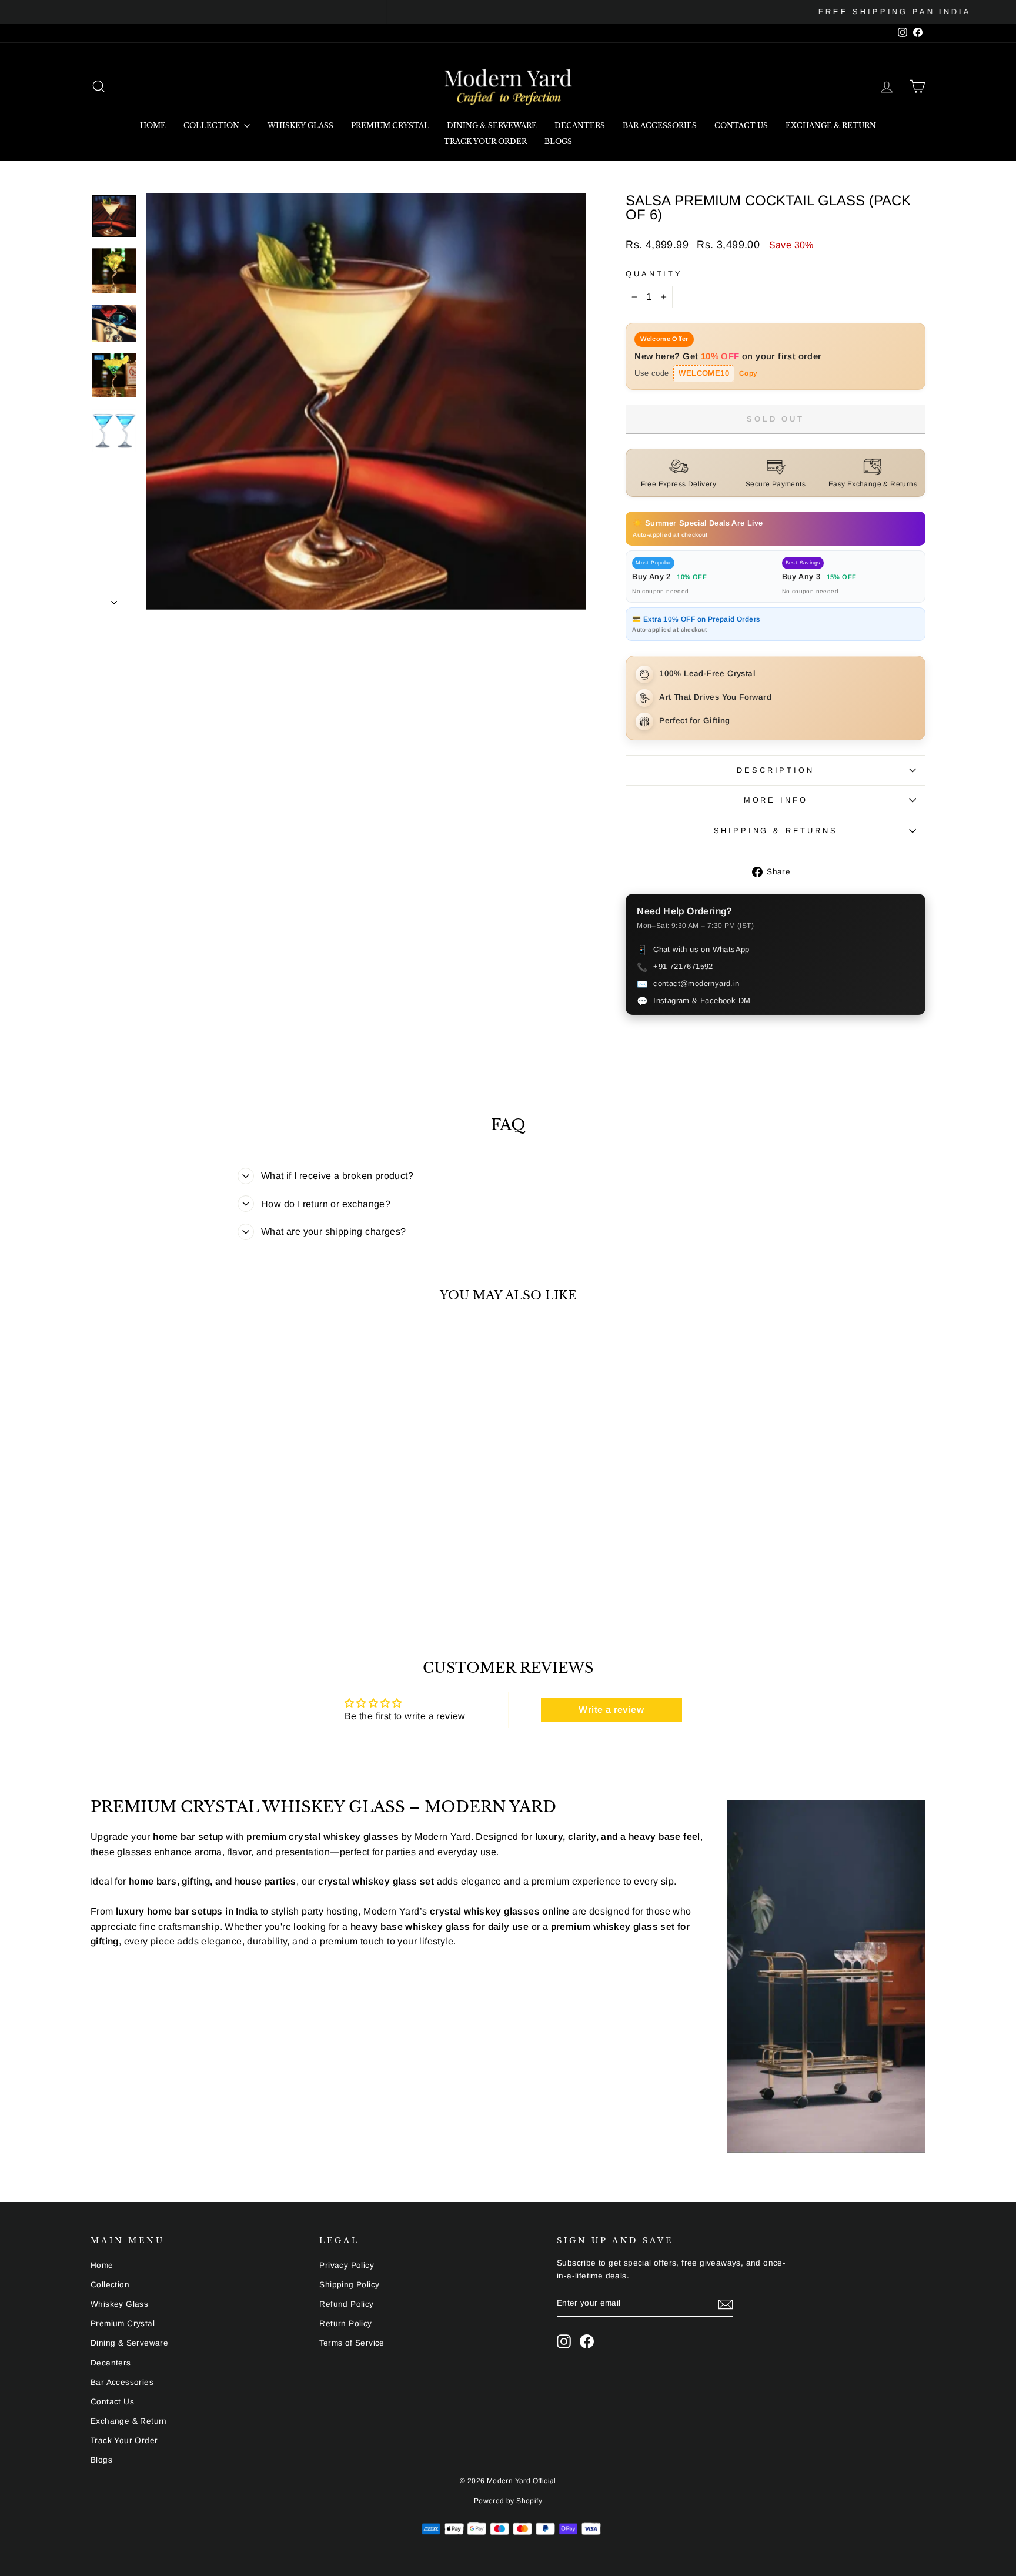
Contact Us (741, 126)
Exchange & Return (831, 126)
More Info (776, 800)
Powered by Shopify (508, 2501)
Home (153, 126)
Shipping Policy (349, 2285)
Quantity (654, 274)
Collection (212, 126)
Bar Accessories (660, 126)
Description (775, 770)
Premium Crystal (390, 126)
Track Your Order (485, 141)
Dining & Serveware (492, 126)
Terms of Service (352, 2343)
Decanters (580, 126)
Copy (748, 373)
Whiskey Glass (300, 126)
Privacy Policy (347, 2265)
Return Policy (345, 2323)
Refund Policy (346, 2304)
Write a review (611, 1710)
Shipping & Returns (776, 831)
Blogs (558, 141)
